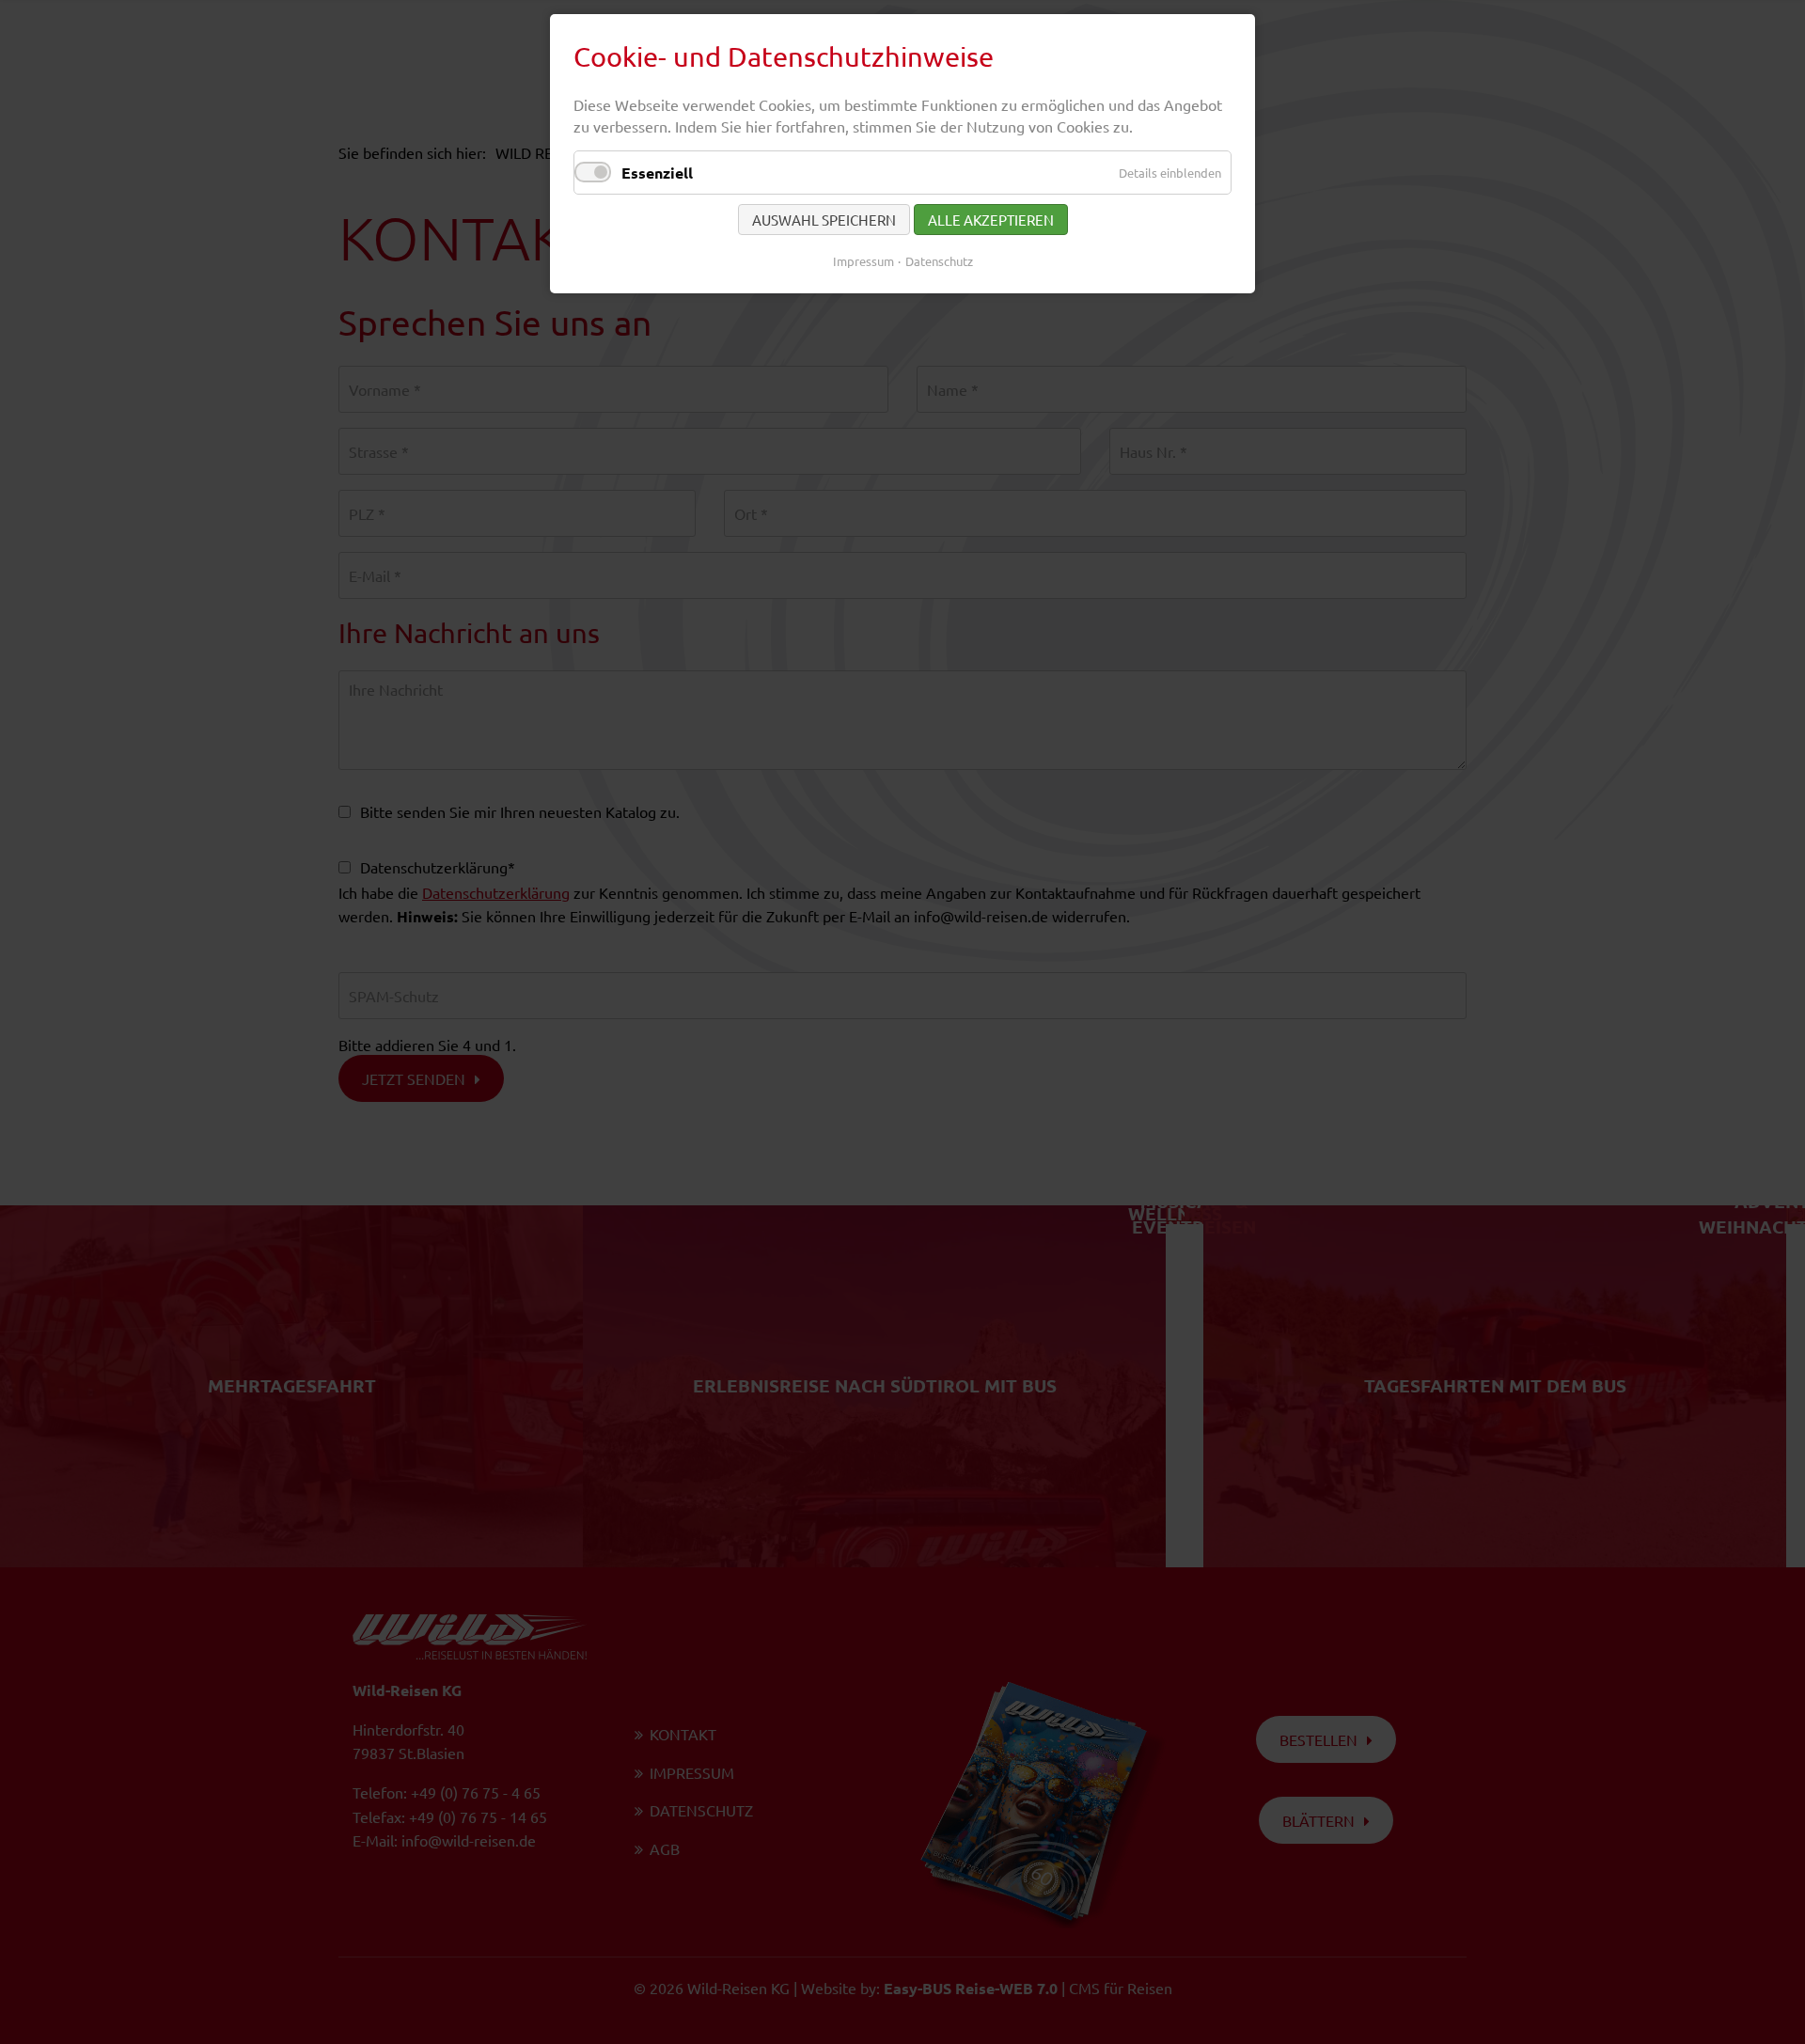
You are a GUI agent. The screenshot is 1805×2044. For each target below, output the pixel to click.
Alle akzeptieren (991, 220)
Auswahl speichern (824, 220)
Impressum (863, 261)
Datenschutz (939, 261)
